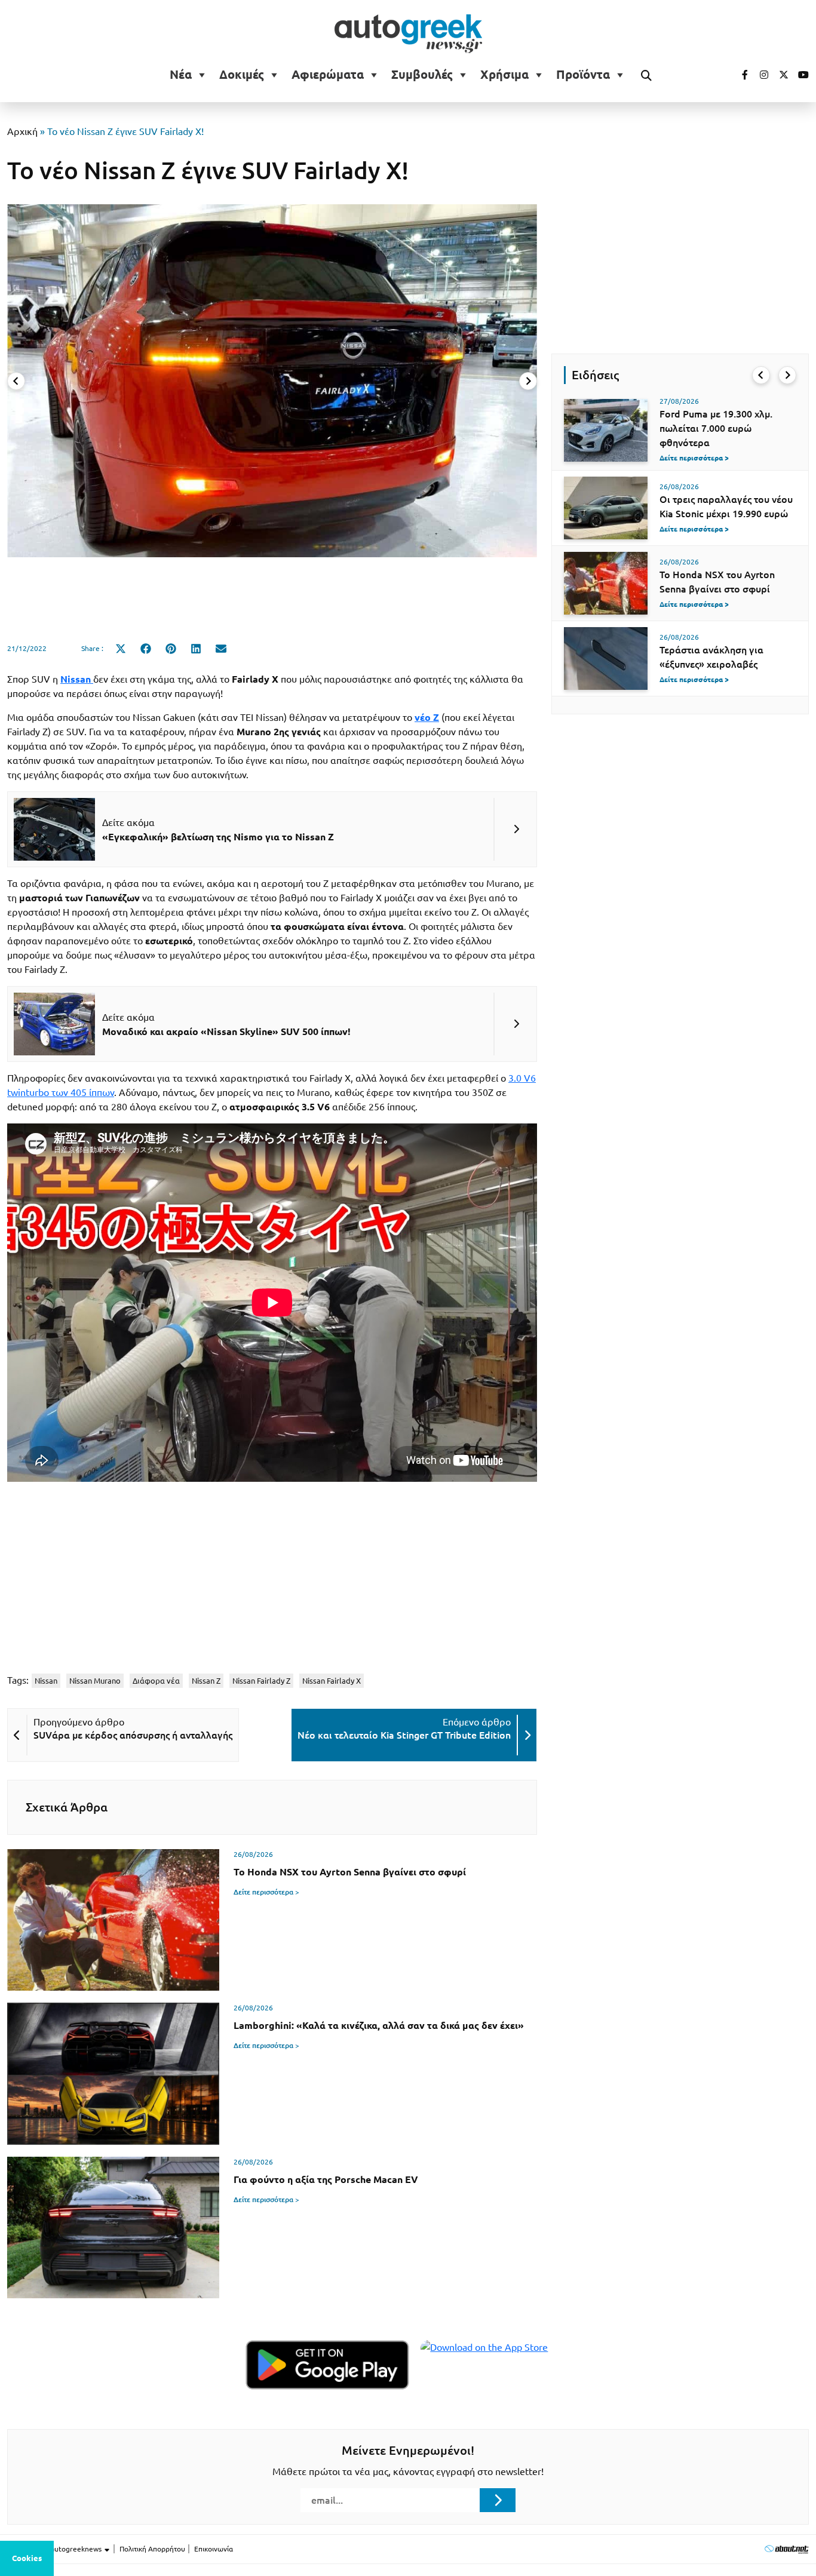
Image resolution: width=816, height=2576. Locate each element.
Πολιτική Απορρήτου (152, 2549)
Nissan (46, 1681)
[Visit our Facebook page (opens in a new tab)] (739, 75)
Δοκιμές (242, 75)
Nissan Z (206, 1681)
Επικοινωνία (214, 2549)
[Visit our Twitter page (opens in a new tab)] (780, 75)
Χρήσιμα (504, 75)
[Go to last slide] (761, 375)
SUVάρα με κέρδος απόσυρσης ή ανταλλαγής (133, 1735)
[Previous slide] (16, 381)
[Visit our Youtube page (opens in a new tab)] (800, 75)
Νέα (181, 75)
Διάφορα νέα (156, 1681)
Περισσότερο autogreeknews (55, 2549)
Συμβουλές (422, 75)
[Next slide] (528, 381)
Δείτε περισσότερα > (266, 1892)
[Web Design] (786, 2549)
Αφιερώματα (328, 75)
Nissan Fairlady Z (261, 1681)
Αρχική (22, 131)
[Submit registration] (498, 2500)
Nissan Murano (95, 1681)
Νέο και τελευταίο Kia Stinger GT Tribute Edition (404, 1735)
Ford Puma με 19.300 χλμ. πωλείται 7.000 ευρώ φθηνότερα (716, 428)
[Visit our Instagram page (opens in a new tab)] (759, 75)
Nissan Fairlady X (332, 1681)
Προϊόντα (583, 75)
